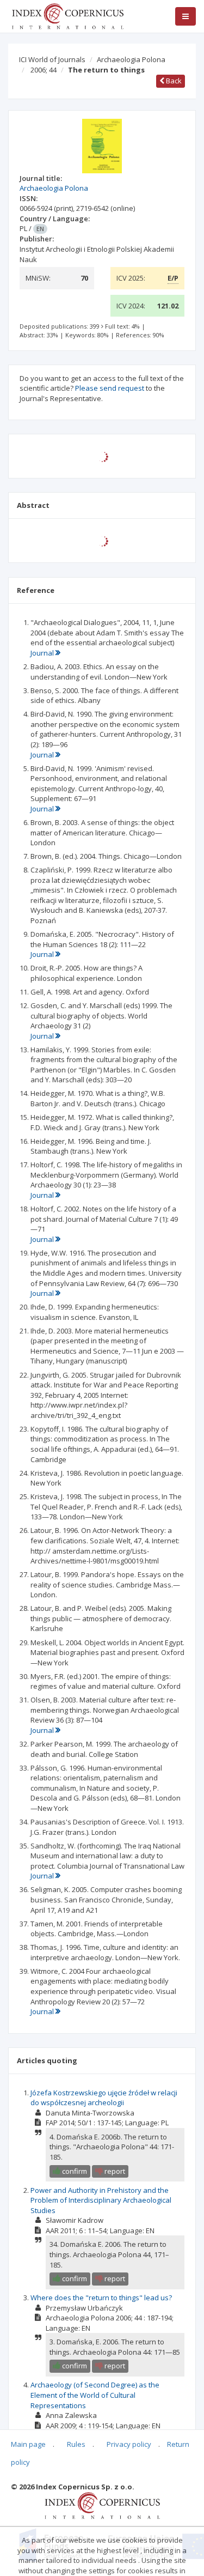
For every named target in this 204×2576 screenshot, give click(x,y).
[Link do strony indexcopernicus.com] (102, 2505)
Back (173, 81)
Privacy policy (129, 2444)
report (114, 2171)
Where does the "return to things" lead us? (101, 2298)
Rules (76, 2444)
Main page (28, 2444)
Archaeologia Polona (131, 59)
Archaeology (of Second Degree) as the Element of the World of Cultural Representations (95, 2395)
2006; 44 (44, 70)
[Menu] (186, 16)
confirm (74, 2171)
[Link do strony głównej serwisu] (67, 15)
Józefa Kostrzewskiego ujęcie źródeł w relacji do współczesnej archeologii (104, 2098)
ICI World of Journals (52, 59)
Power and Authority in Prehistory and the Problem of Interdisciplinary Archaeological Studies (101, 2200)
